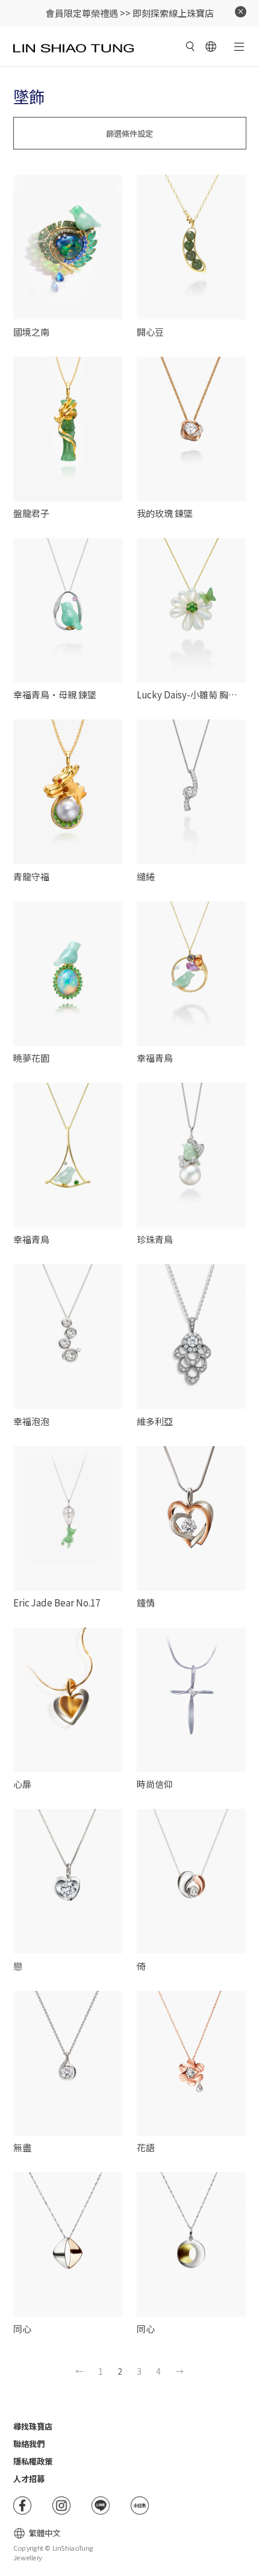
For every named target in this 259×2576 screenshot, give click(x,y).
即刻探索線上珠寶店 (173, 13)
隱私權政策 (33, 2461)
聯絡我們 (29, 2444)
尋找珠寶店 (33, 2426)
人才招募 (29, 2479)
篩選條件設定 (129, 133)
